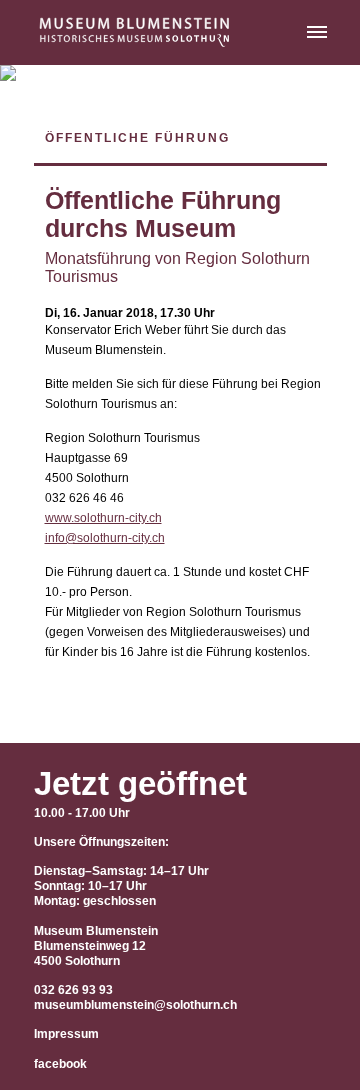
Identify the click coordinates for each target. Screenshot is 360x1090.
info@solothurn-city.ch (105, 538)
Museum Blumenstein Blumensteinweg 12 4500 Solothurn (96, 946)
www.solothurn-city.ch (103, 518)
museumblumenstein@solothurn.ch (135, 1005)
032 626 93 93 (73, 990)
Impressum (66, 1034)
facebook (60, 1064)
